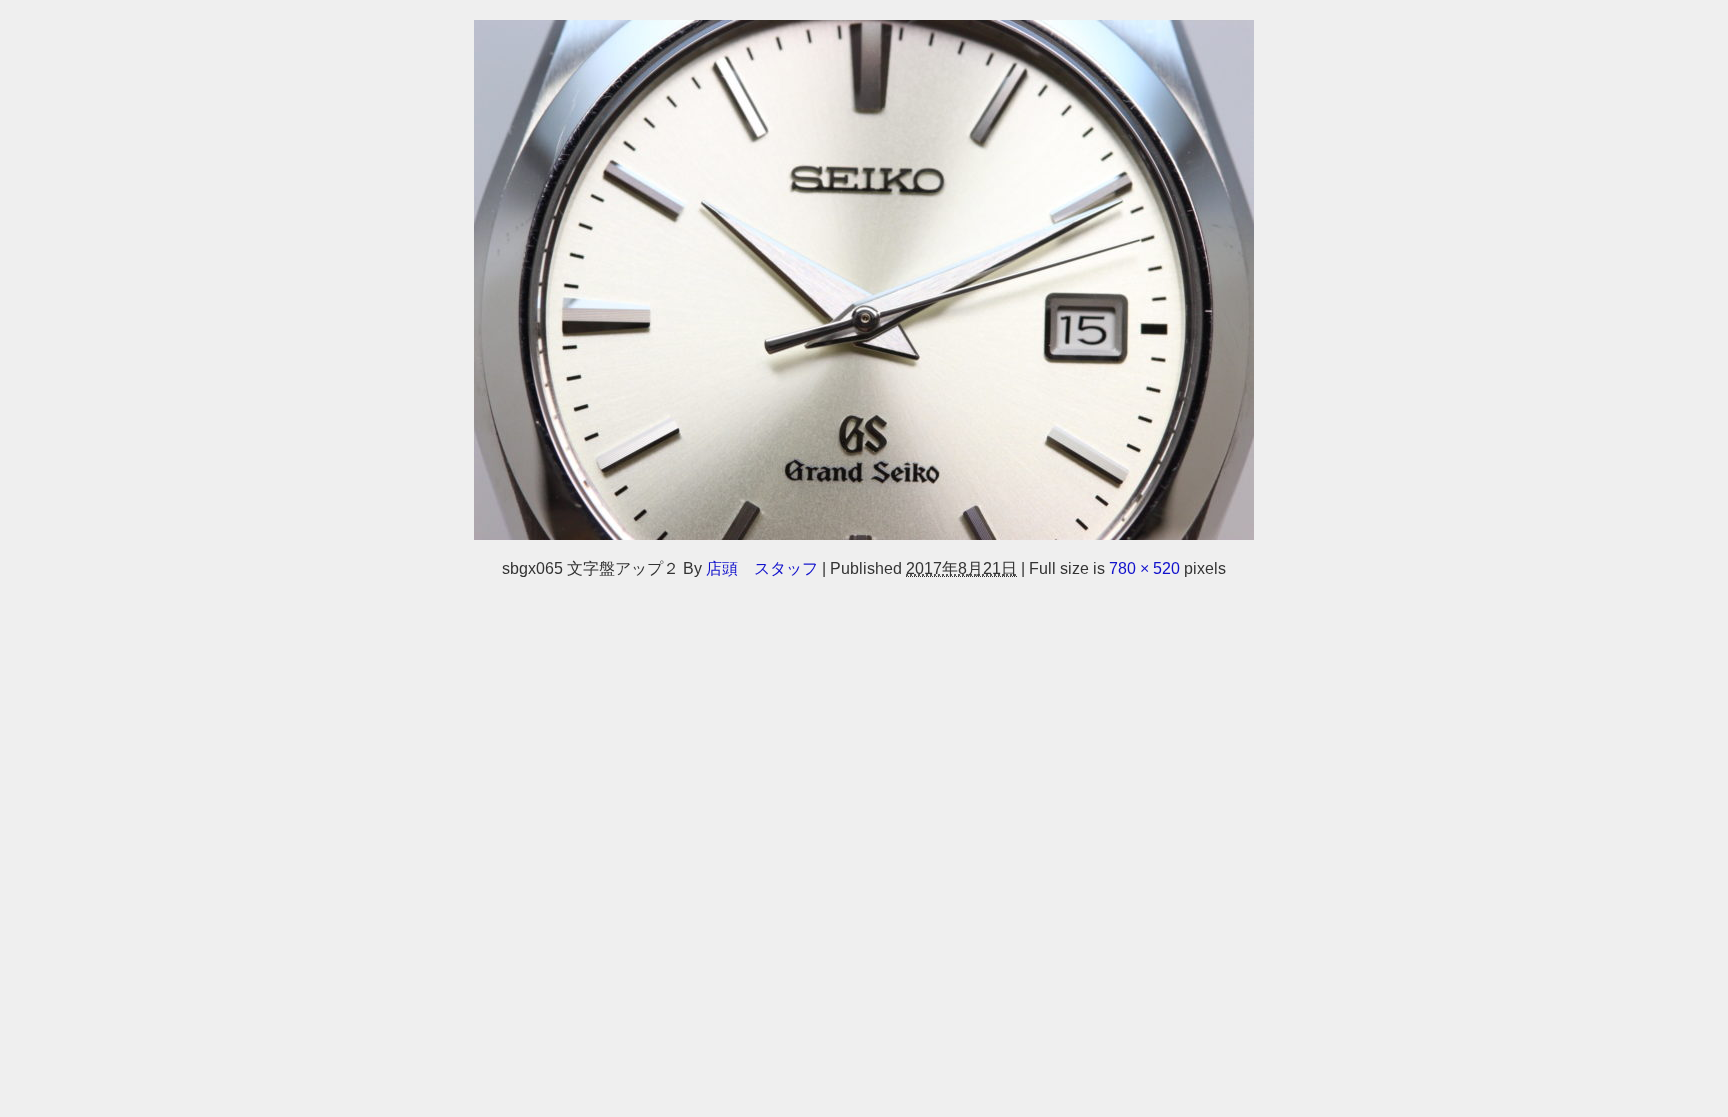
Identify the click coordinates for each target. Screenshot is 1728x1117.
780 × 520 (1144, 568)
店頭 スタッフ (762, 568)
